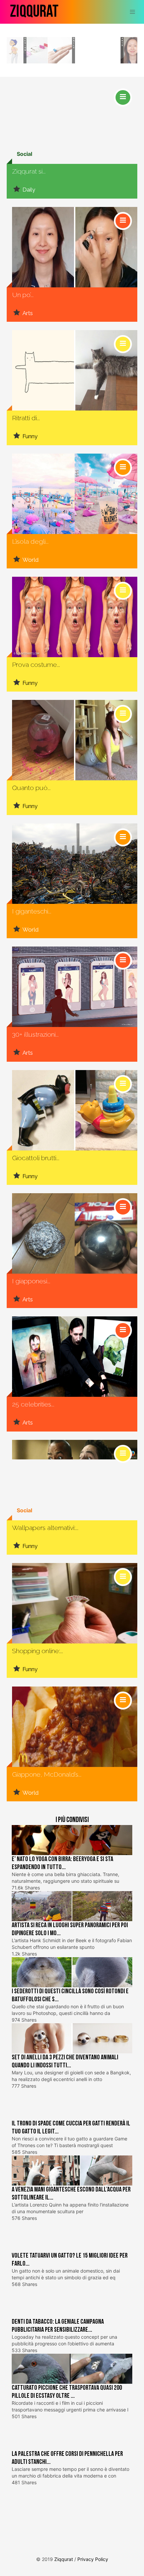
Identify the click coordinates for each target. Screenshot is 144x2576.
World (30, 560)
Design (25, 44)
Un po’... (23, 295)
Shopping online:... (38, 1651)
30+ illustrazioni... (35, 1035)
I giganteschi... (32, 911)
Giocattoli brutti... (36, 1158)
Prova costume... (36, 665)
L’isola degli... (30, 542)
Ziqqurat (34, 12)
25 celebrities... (33, 1404)
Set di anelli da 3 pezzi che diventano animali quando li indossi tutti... (65, 2061)
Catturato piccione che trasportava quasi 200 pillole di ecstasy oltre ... (67, 2392)
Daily (74, 43)
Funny (30, 436)
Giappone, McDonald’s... (47, 1774)
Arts (122, 42)
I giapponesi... (31, 1281)
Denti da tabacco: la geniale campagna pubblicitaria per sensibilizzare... (58, 2326)
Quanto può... (31, 788)
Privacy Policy (93, 2559)
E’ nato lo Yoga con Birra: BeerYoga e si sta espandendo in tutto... (62, 1863)
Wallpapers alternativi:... (45, 1528)
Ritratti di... (26, 418)
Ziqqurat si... (29, 171)
